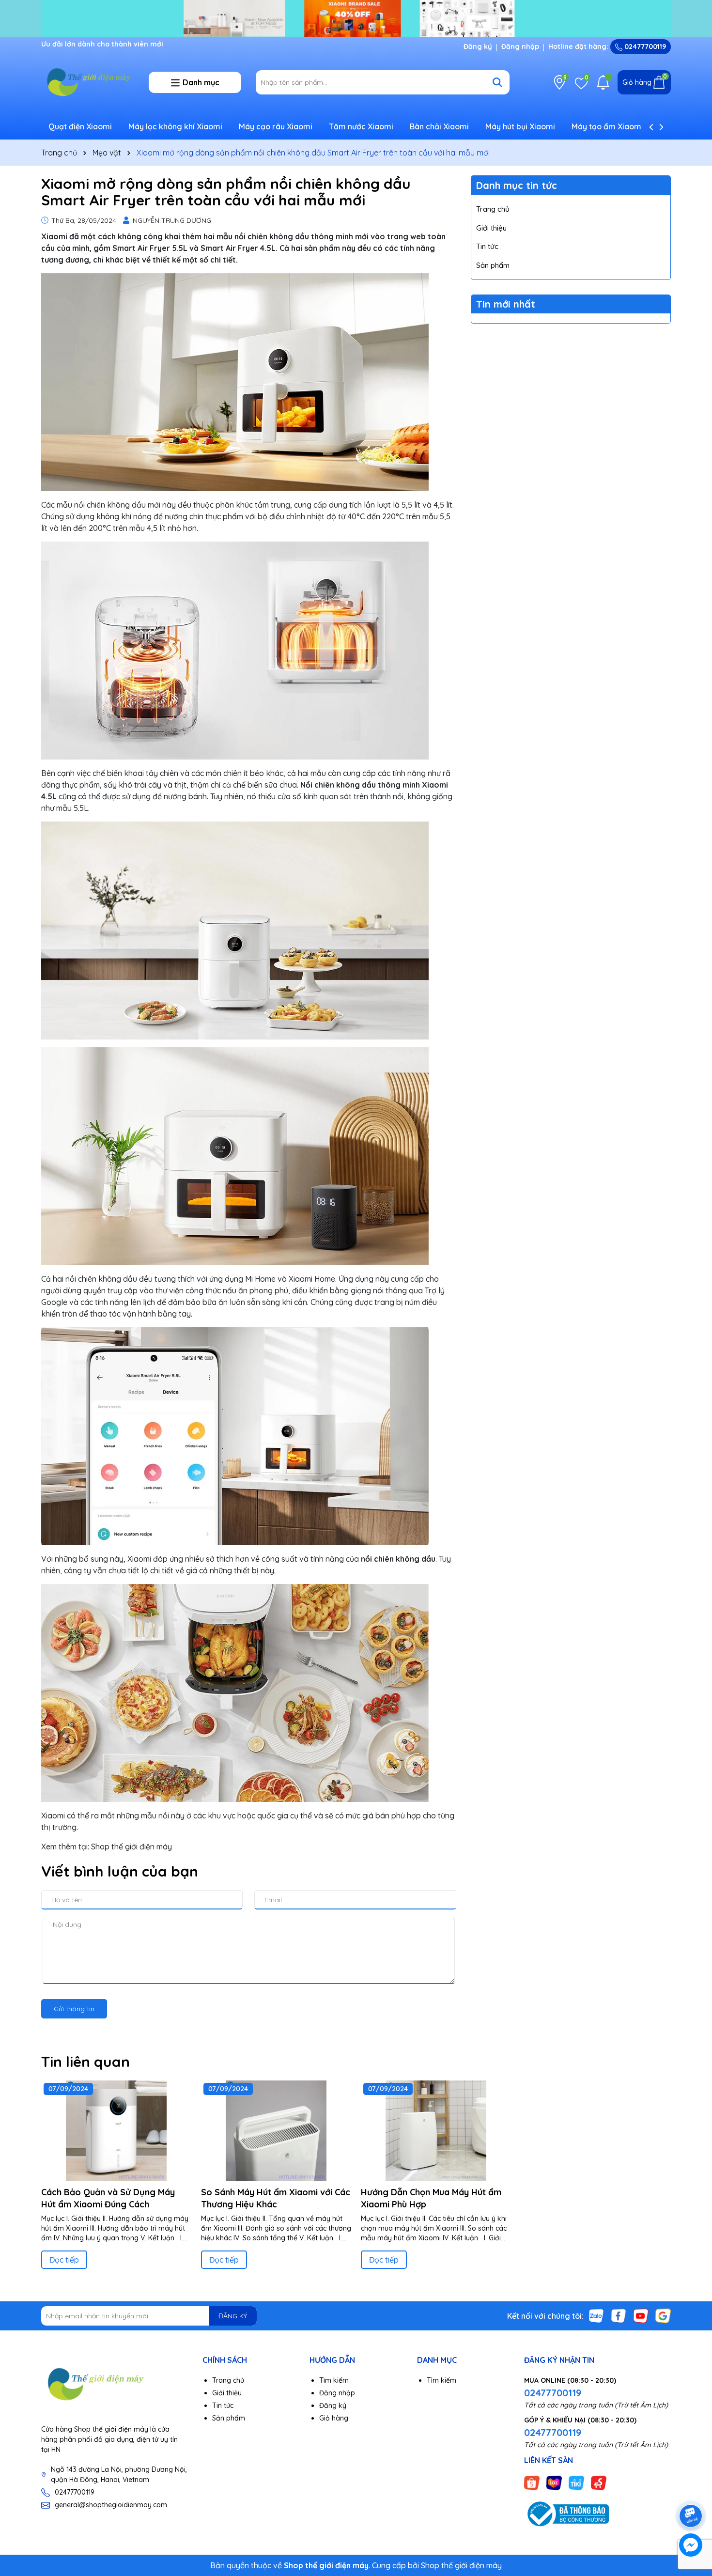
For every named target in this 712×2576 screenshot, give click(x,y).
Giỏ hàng (334, 2418)
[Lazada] (554, 2483)
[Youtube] (641, 2315)
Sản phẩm (493, 265)
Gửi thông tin (74, 2009)
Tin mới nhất (506, 304)
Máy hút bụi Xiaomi (520, 126)
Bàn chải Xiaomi (439, 126)
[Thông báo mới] (603, 82)
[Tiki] (576, 2483)
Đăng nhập (520, 47)
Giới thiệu (491, 228)
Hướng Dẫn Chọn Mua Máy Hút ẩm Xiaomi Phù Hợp (431, 2198)
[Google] (663, 2315)
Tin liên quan (85, 2062)
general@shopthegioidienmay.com (111, 2505)
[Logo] (88, 82)
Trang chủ (493, 209)
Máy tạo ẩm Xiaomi (607, 126)
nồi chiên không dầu (110, 505)
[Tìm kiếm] (497, 82)
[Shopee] (532, 2483)
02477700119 (644, 47)
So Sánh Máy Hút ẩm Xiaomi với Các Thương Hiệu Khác (276, 2198)
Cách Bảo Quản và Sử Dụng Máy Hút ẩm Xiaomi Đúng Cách (108, 2198)
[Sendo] (599, 2483)
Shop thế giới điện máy (132, 1847)
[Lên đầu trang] (691, 2489)
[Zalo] (596, 2315)
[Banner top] (356, 17)
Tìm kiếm (334, 2380)
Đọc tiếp (64, 2260)
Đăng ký (478, 47)
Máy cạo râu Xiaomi (276, 126)
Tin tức (487, 246)
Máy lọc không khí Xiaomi (175, 126)
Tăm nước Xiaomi (361, 126)
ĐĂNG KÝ (233, 2316)
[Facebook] (619, 2315)
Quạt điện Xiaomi (80, 126)
